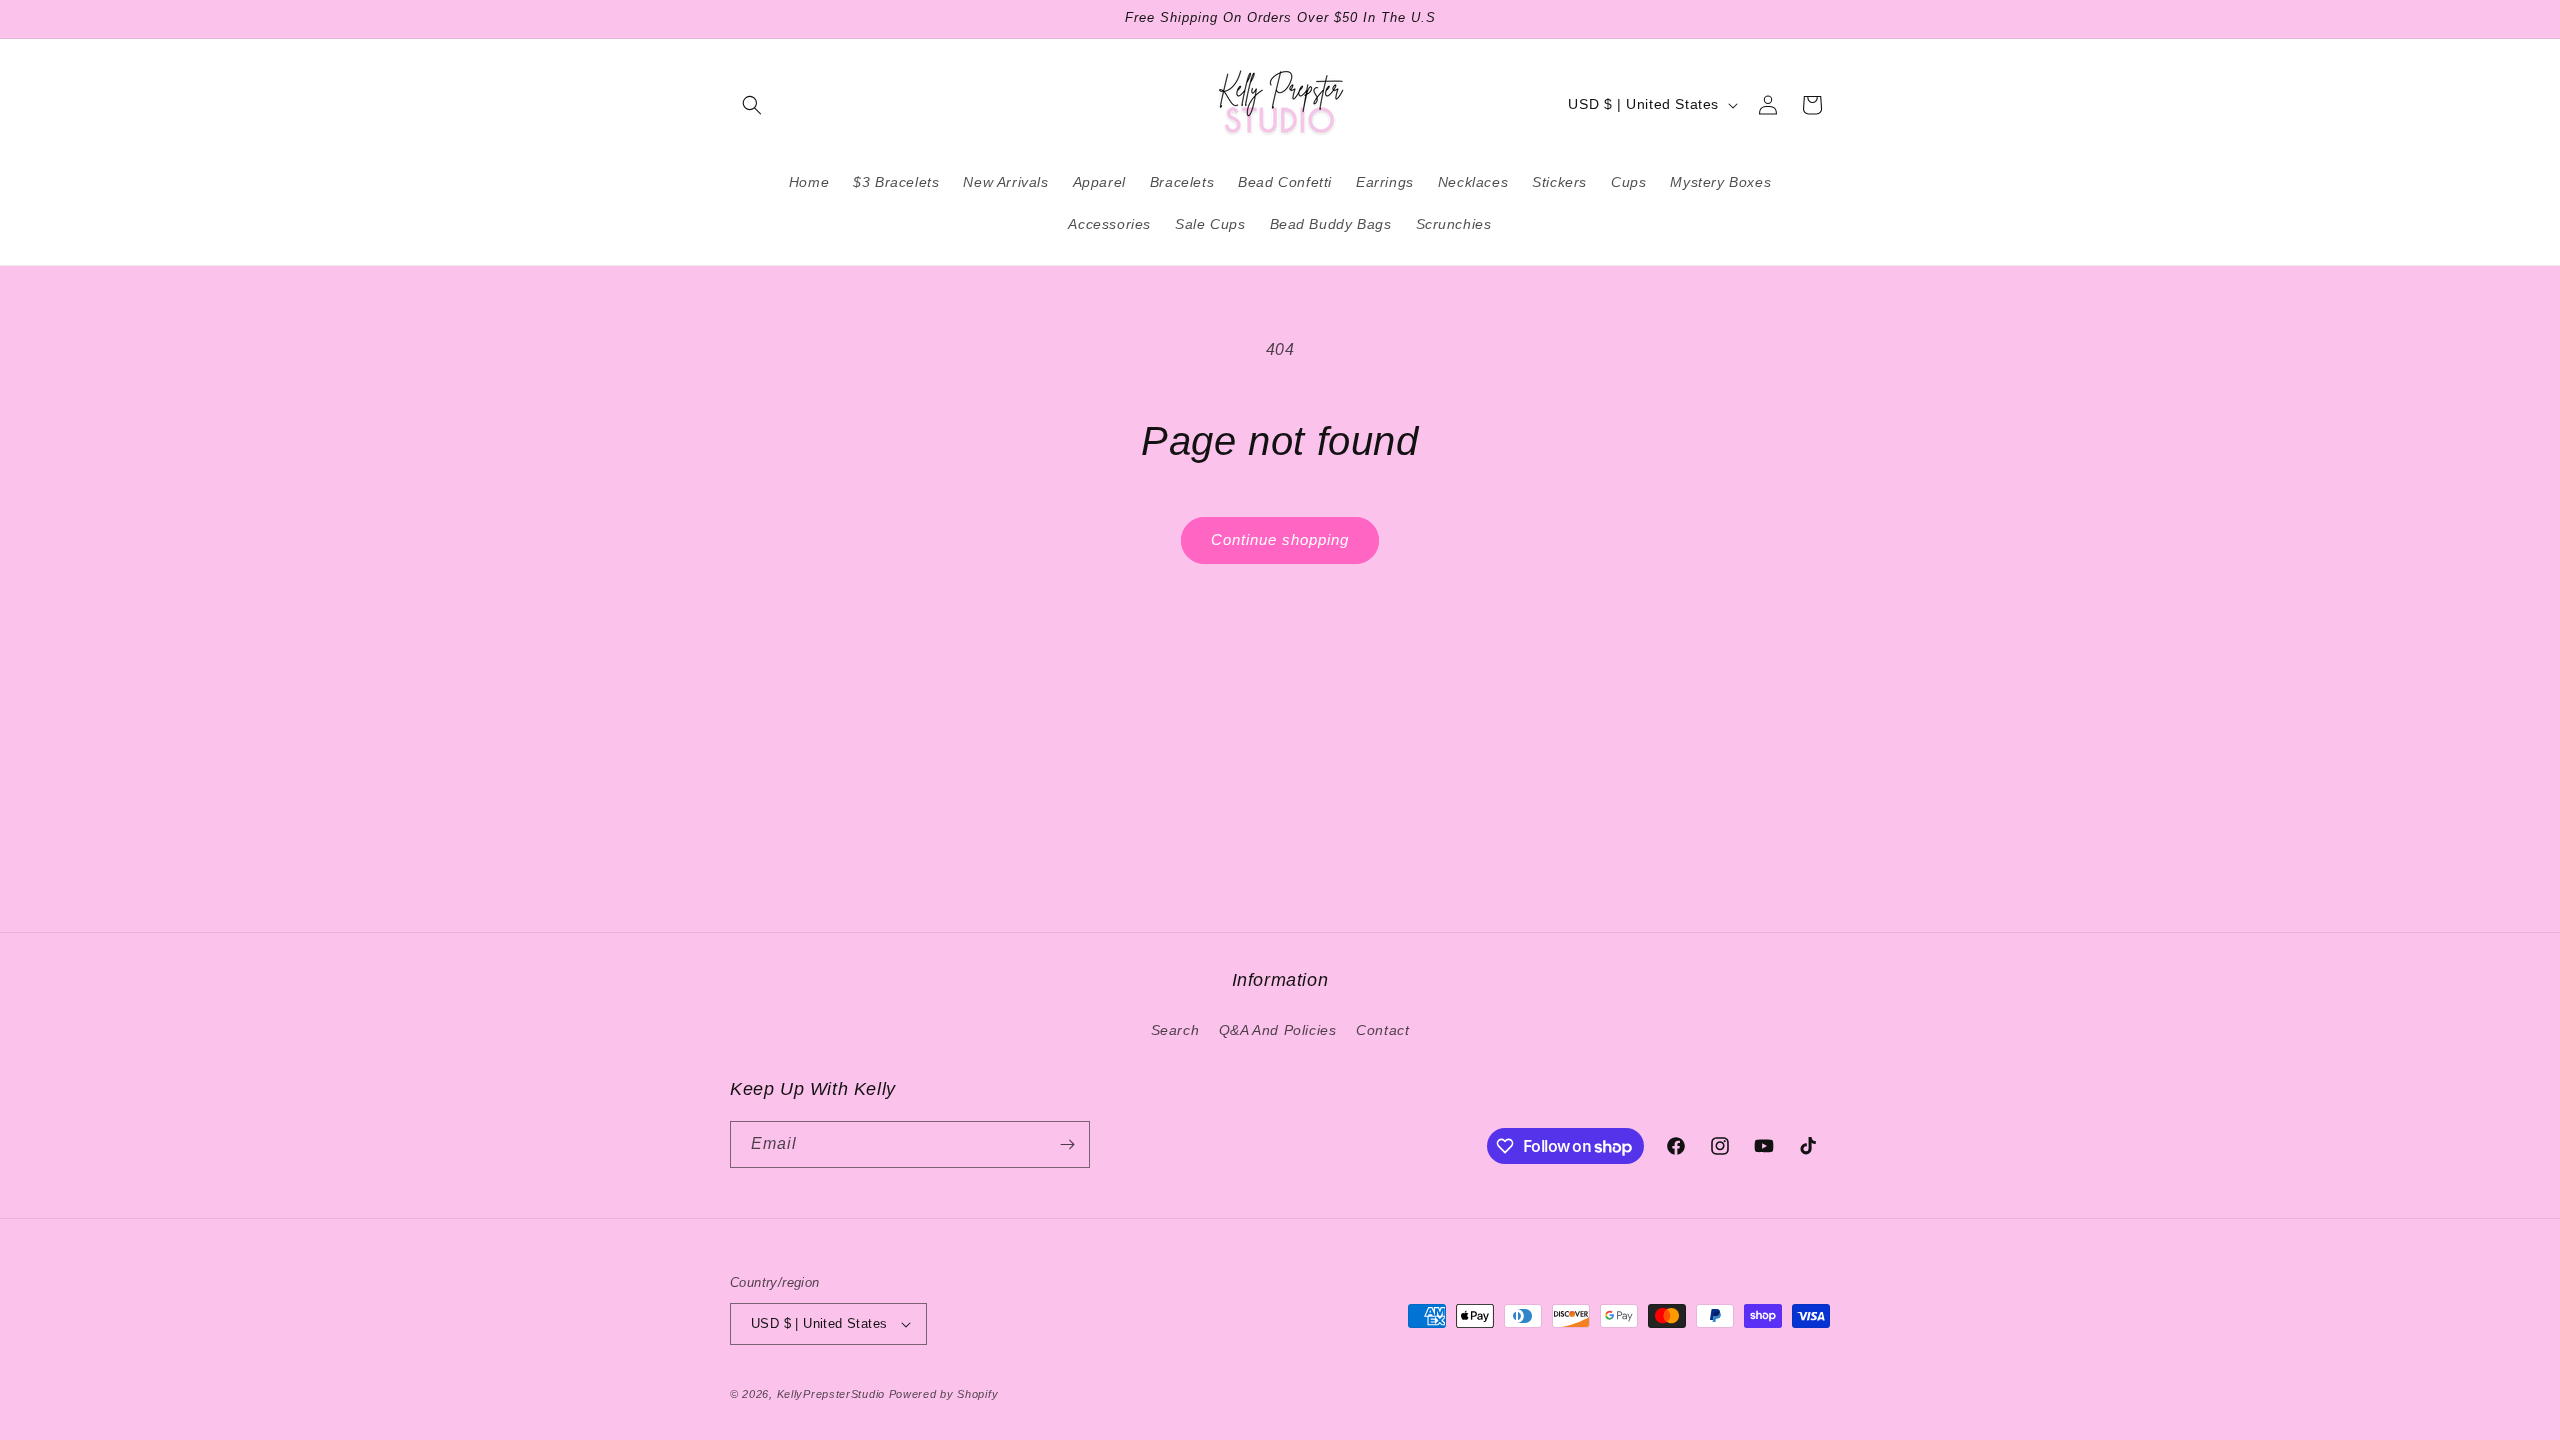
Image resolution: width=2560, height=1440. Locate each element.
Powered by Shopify (944, 1394)
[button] (752, 105)
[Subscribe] (1067, 1144)
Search (1175, 1030)
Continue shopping (1280, 539)
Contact (1382, 1030)
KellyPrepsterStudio (831, 1394)
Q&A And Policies (1278, 1030)
